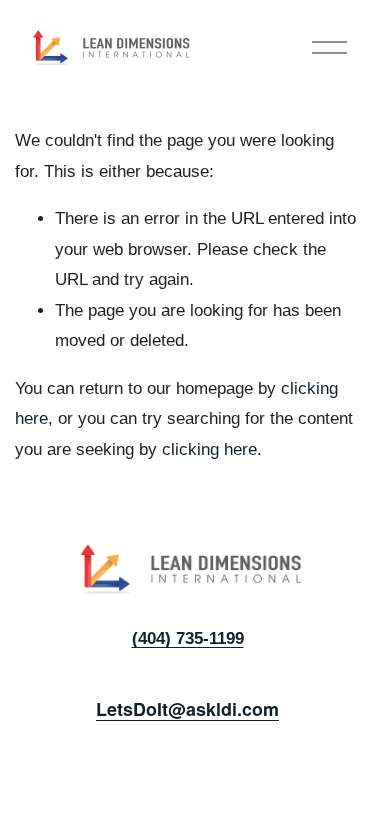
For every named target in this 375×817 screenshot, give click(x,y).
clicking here (209, 449)
